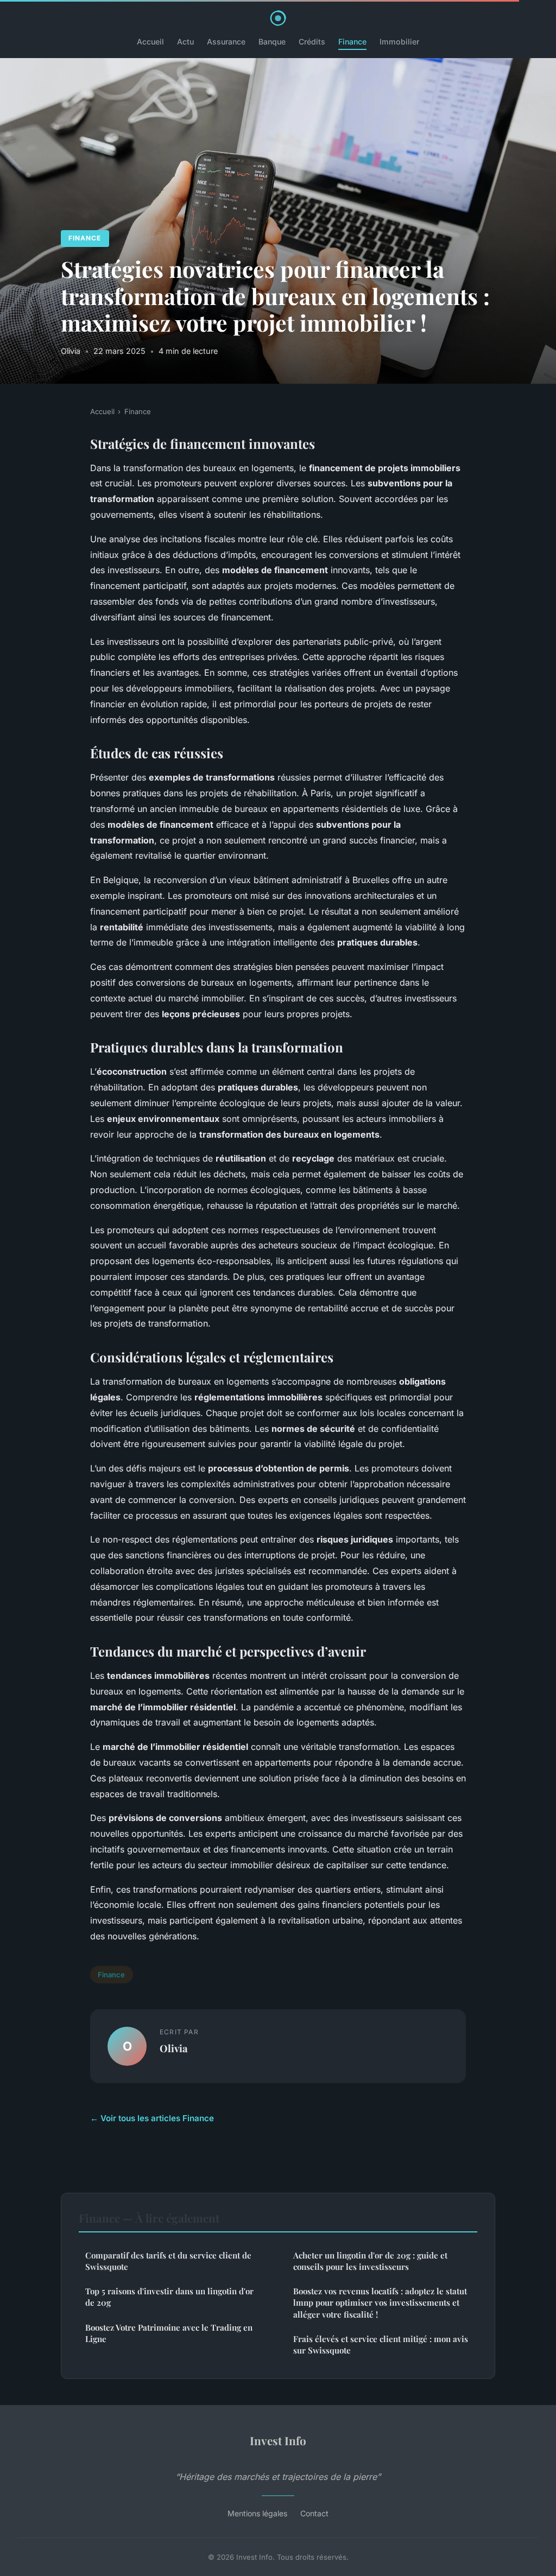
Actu (185, 42)
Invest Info (278, 2440)
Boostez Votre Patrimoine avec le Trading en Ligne (169, 2333)
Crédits (312, 42)
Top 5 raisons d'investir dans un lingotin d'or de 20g (169, 2297)
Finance (352, 42)
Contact (314, 2513)
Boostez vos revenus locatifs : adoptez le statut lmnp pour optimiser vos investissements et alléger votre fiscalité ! (380, 2303)
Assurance (226, 42)
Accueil (150, 42)
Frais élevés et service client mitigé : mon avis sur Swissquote (381, 2345)
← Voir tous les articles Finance (152, 2118)
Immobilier (399, 42)
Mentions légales (257, 2513)
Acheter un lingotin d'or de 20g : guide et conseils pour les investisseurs (370, 2261)
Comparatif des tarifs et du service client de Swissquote (168, 2261)
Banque (272, 42)
